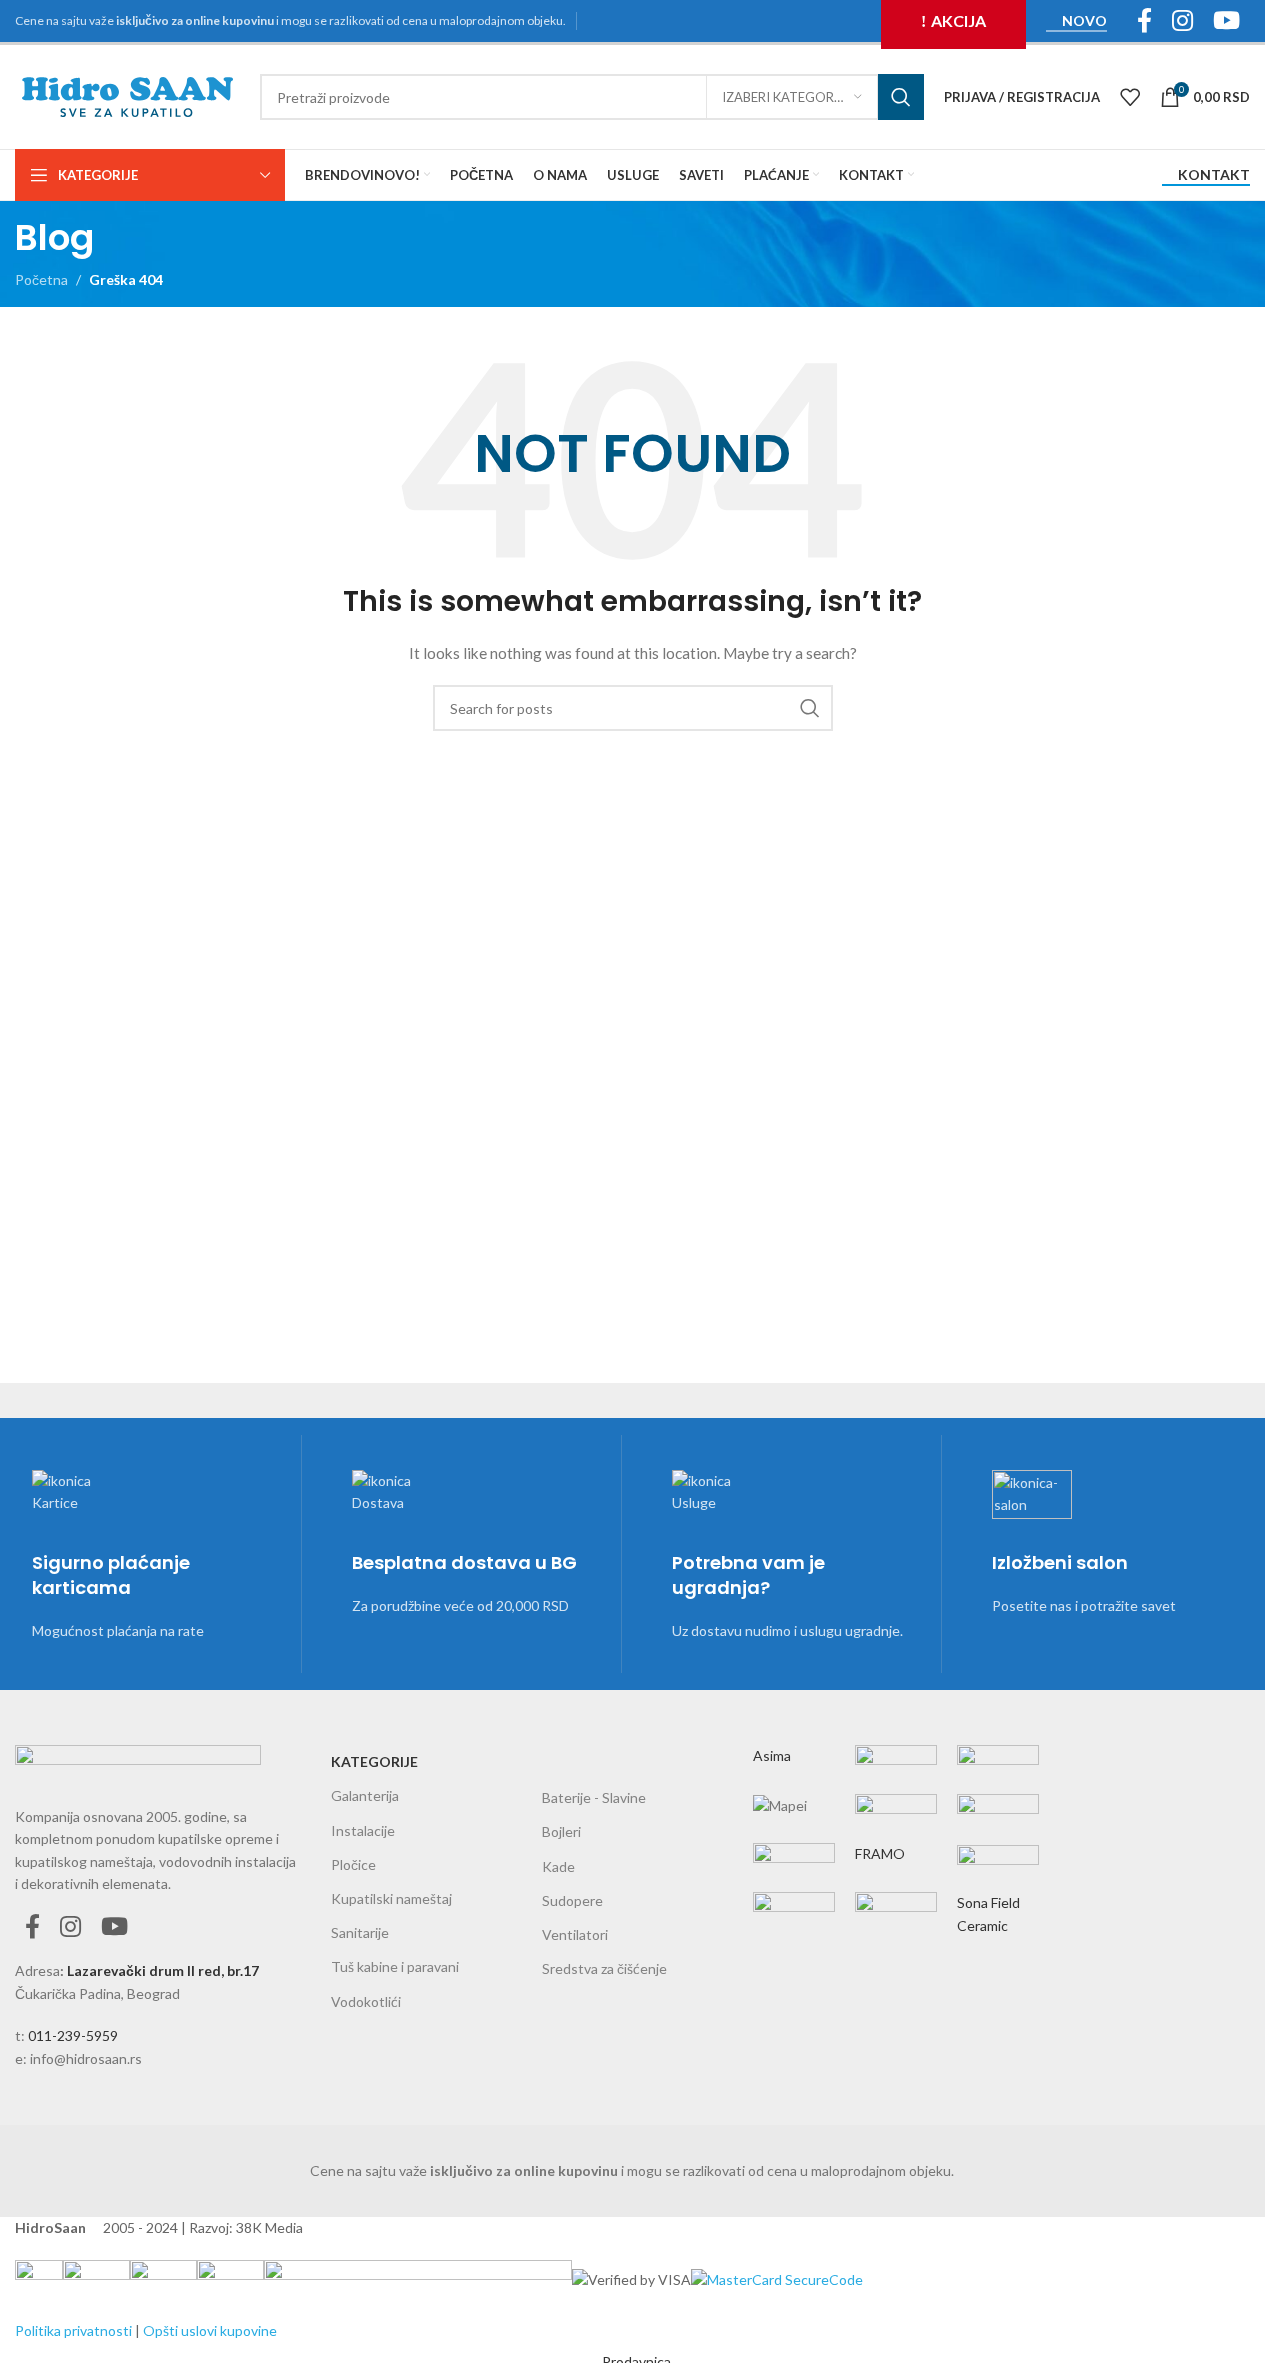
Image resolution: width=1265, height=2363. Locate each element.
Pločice (353, 1864)
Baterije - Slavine (594, 1797)
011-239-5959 (73, 2035)
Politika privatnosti (73, 2330)
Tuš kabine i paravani (395, 1966)
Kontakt (1214, 175)
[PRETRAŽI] (901, 97)
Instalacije (363, 1830)
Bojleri (561, 1831)
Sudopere (572, 1900)
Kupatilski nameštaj (391, 1898)
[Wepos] (896, 1823)
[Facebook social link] (32, 1927)
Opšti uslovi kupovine (210, 2330)
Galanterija (365, 1795)
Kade (558, 1866)
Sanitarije (360, 1932)
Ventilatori (575, 1934)
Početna (41, 279)
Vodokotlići (366, 2001)
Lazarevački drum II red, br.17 (163, 1970)
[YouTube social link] (114, 1927)
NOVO (1084, 21)
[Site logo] (127, 95)
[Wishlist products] (1130, 97)
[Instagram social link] (70, 1927)
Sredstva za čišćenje (604, 1968)
